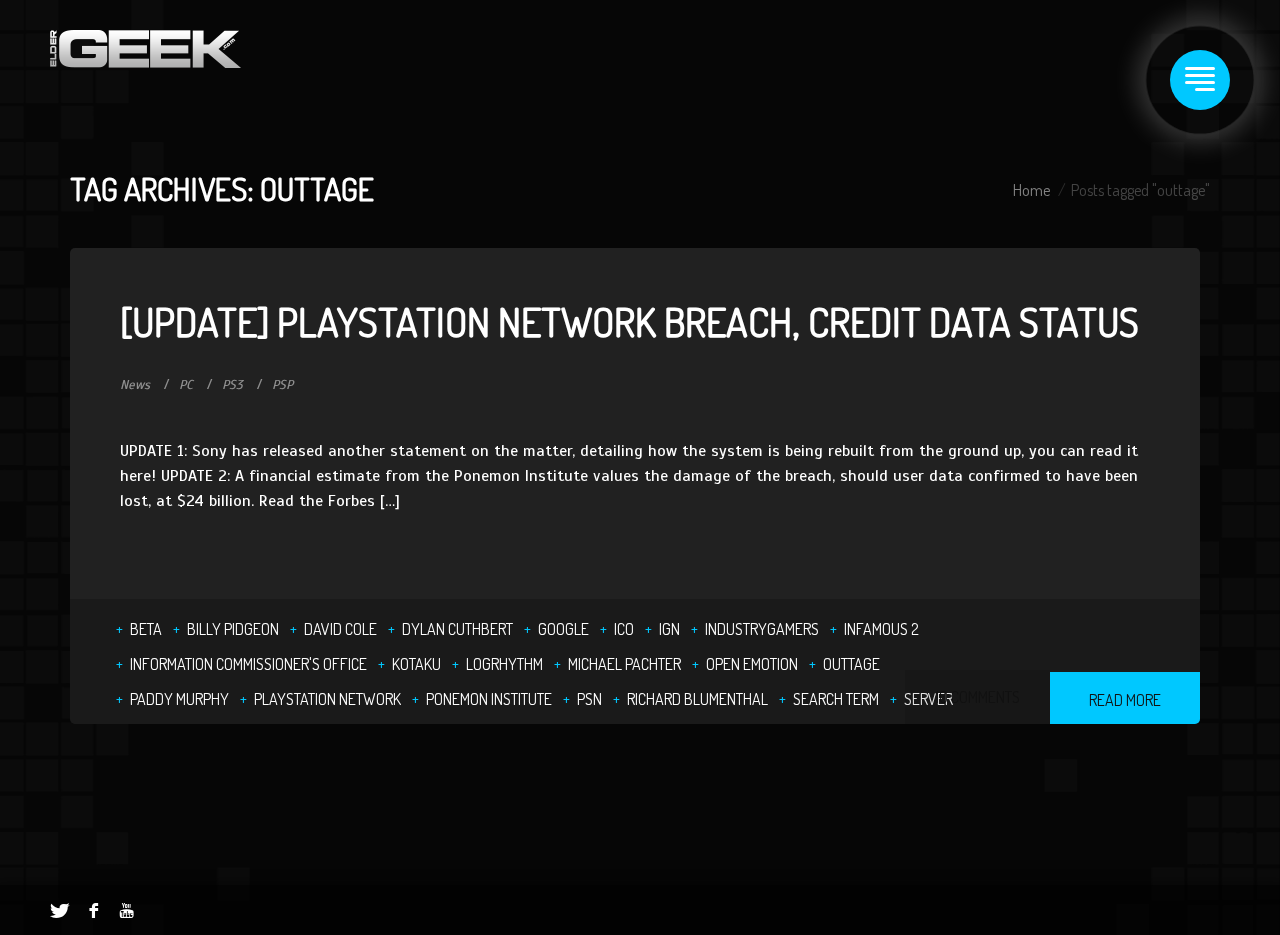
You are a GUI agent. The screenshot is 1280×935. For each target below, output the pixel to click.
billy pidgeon (233, 629)
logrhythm (504, 664)
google (563, 629)
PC (186, 385)
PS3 (232, 385)
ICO (624, 629)
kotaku (416, 664)
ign (669, 629)
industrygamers (762, 629)
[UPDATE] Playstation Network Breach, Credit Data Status (629, 321)
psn (589, 699)
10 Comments (977, 697)
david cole (340, 629)
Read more (1125, 700)
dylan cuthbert (457, 629)
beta (146, 629)
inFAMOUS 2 (881, 629)
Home (1031, 190)
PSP (282, 385)
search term (836, 699)
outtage (851, 664)
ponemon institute (489, 699)
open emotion (752, 664)
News (135, 385)
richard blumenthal (697, 699)
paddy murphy (179, 699)
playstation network (327, 699)
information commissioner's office (248, 664)
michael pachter (624, 664)
